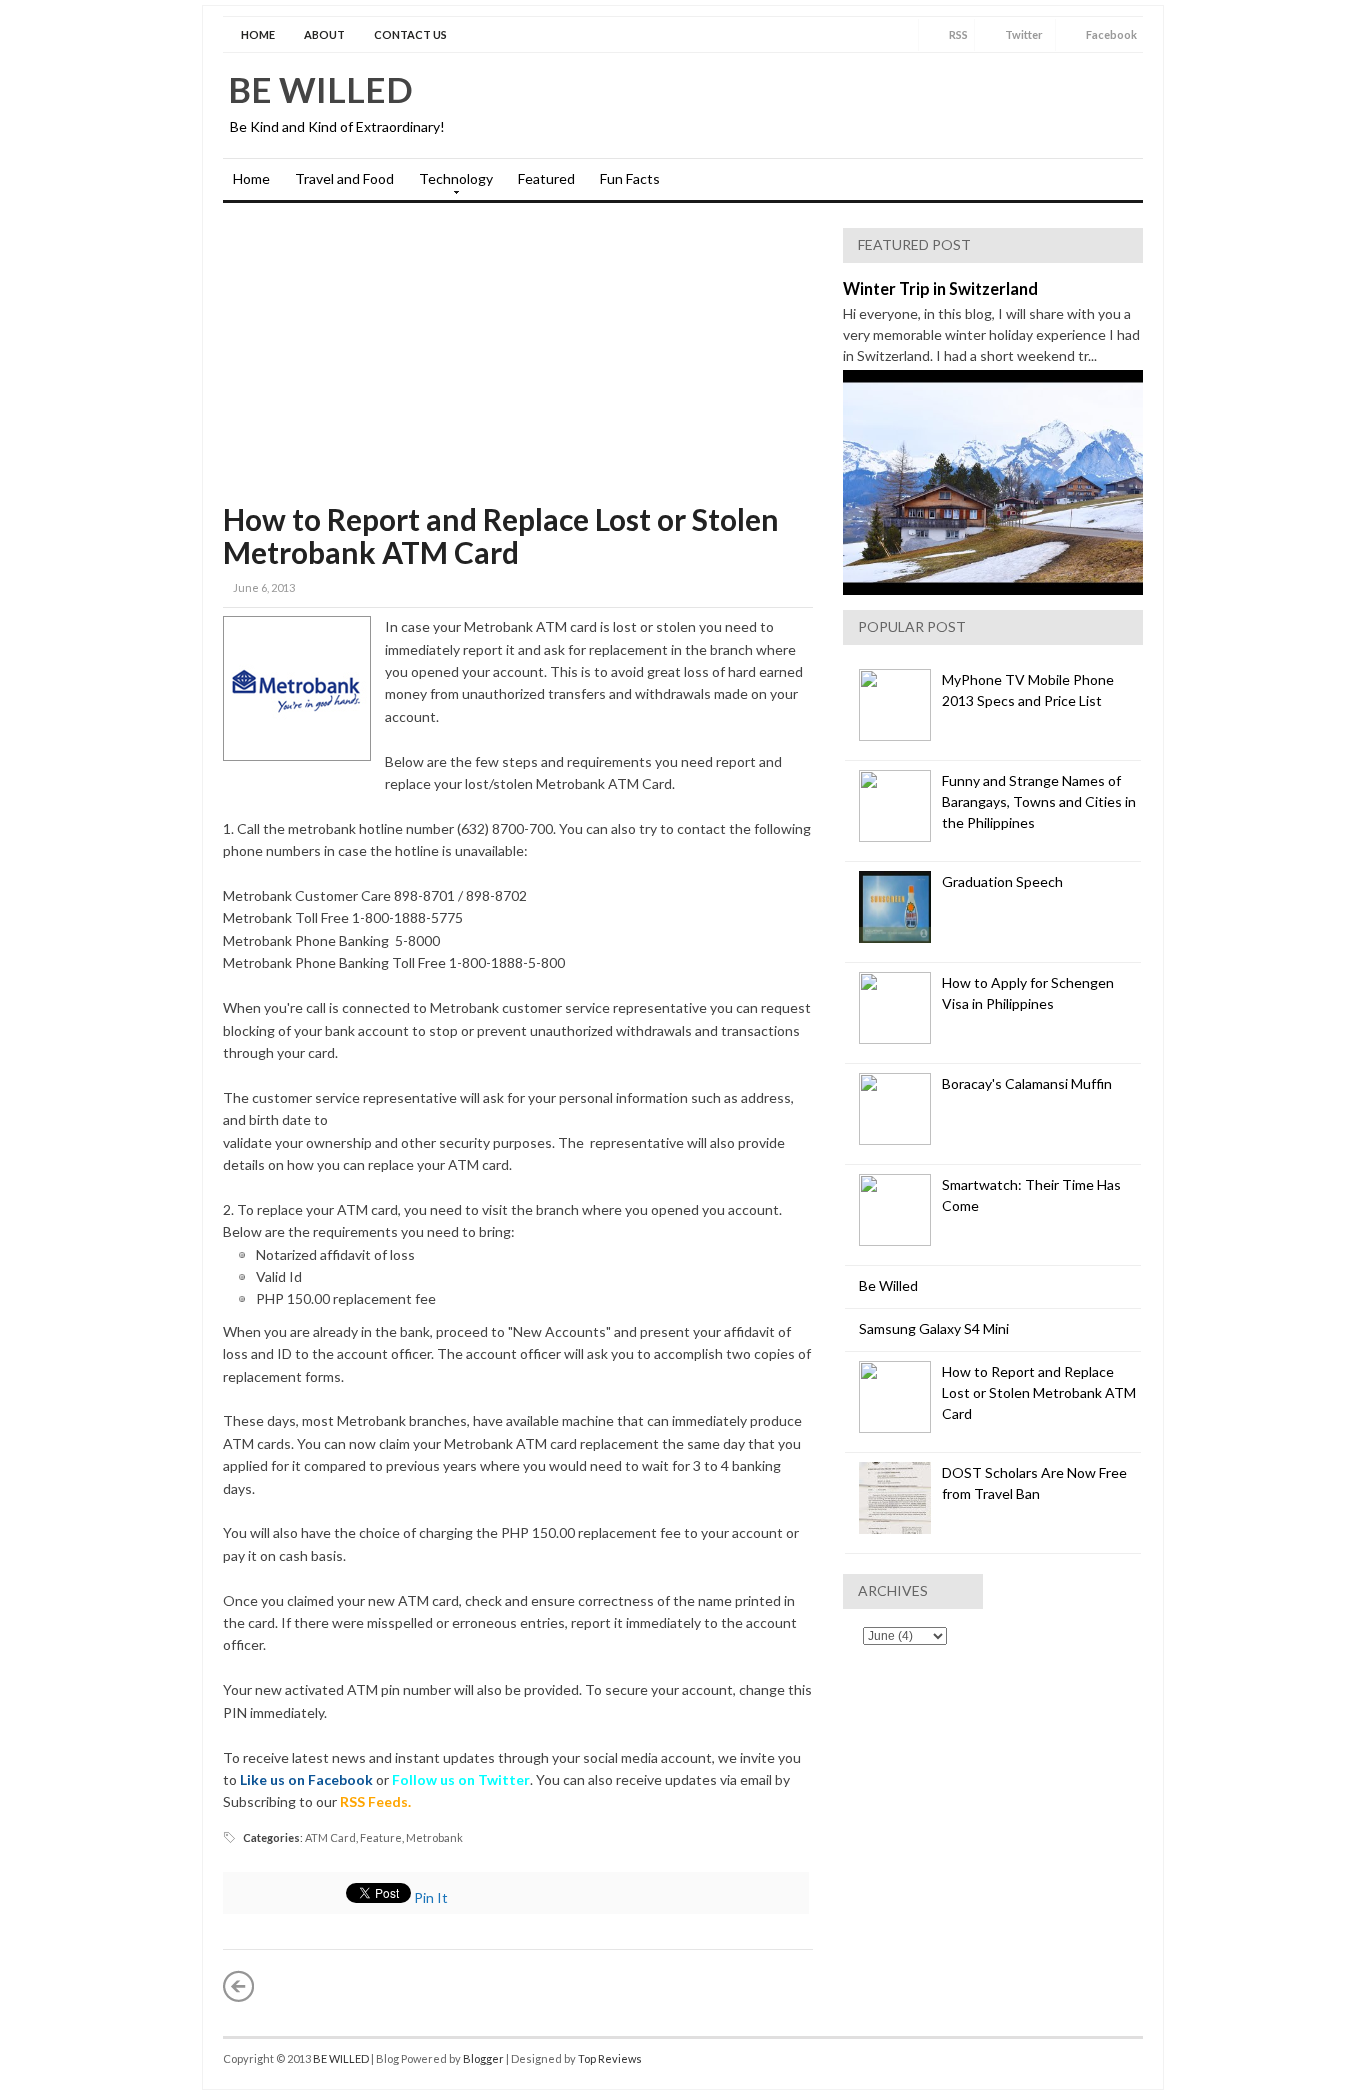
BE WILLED (320, 89)
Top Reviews (610, 2058)
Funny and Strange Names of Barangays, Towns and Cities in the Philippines (1039, 801)
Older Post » (797, 1986)
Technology (451, 185)
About (324, 34)
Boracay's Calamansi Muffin (1027, 1083)
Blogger (483, 2058)
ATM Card (330, 1837)
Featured (546, 178)
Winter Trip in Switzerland (940, 288)
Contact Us (410, 34)
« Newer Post (239, 1986)
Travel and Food (344, 178)
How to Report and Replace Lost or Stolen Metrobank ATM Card (501, 535)
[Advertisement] (518, 363)
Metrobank (434, 1837)
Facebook (1111, 34)
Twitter (1024, 34)
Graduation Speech (1002, 881)
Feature (381, 1837)
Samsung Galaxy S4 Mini (934, 1328)
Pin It (431, 1897)
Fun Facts (630, 178)
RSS (958, 34)
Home (258, 34)
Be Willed (888, 1285)
